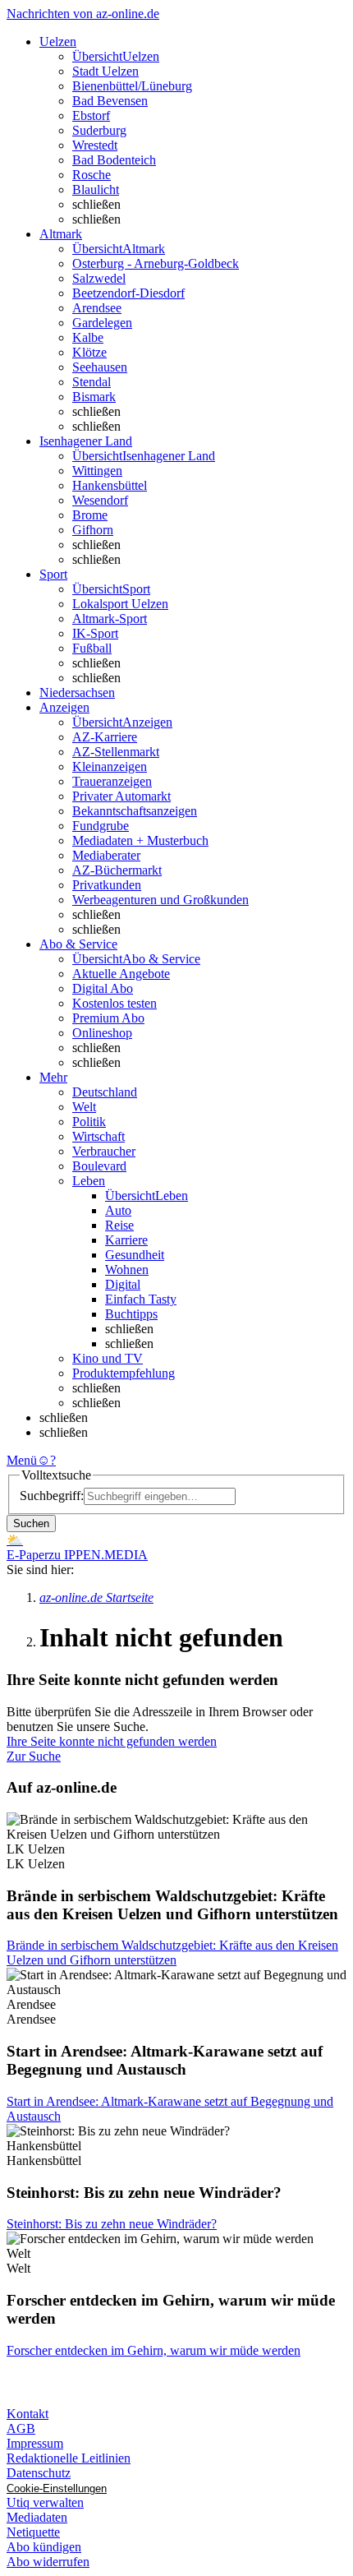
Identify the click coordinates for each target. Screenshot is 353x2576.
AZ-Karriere (105, 737)
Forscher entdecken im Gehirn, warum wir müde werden (154, 2350)
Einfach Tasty (141, 1299)
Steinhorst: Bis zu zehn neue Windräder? (112, 2224)
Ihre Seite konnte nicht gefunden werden (112, 1741)
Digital (123, 1284)
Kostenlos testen (115, 1003)
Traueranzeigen (112, 781)
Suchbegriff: (52, 1496)
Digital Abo (103, 988)
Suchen (31, 1523)
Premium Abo (108, 1018)
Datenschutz (39, 2473)
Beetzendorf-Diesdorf (128, 293)
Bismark (94, 397)
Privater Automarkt (121, 796)
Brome (90, 515)
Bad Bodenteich (114, 160)
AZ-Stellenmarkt (116, 752)
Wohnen (127, 1270)
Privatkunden (107, 885)
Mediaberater (106, 855)
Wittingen (97, 471)
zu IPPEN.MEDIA (98, 1555)
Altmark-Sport (110, 619)
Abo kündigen (44, 2547)
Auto (118, 1210)
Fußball (92, 648)
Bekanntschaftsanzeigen (135, 811)
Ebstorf (91, 115)
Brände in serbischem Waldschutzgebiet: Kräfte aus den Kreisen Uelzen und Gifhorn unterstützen (172, 1953)
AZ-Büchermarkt (117, 870)
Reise (119, 1225)
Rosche (92, 175)
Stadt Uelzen (105, 71)
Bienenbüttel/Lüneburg (132, 86)
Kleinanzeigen (110, 766)
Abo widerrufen (48, 2562)
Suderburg (99, 130)
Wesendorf (100, 500)
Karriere (126, 1240)
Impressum (35, 2443)
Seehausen (100, 367)
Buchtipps (131, 1314)
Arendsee (97, 308)
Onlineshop (102, 1033)
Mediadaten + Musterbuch (140, 840)
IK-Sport (95, 633)
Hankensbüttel (110, 485)
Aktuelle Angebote (121, 974)
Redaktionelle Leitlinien (69, 2458)
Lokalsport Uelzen (120, 604)
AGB (21, 2428)
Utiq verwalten (45, 2502)
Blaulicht (96, 189)
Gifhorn (93, 530)
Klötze (89, 352)
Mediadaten (37, 2517)
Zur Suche (34, 1756)
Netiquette (33, 2532)
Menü (22, 1460)
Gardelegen (102, 323)
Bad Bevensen (110, 101)
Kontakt (28, 2414)
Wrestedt (95, 145)
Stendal (92, 382)
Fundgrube (101, 826)
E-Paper (28, 1555)
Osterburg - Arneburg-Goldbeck (156, 263)
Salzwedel (99, 278)
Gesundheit (135, 1255)
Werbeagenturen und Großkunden (160, 900)
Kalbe (88, 337)
